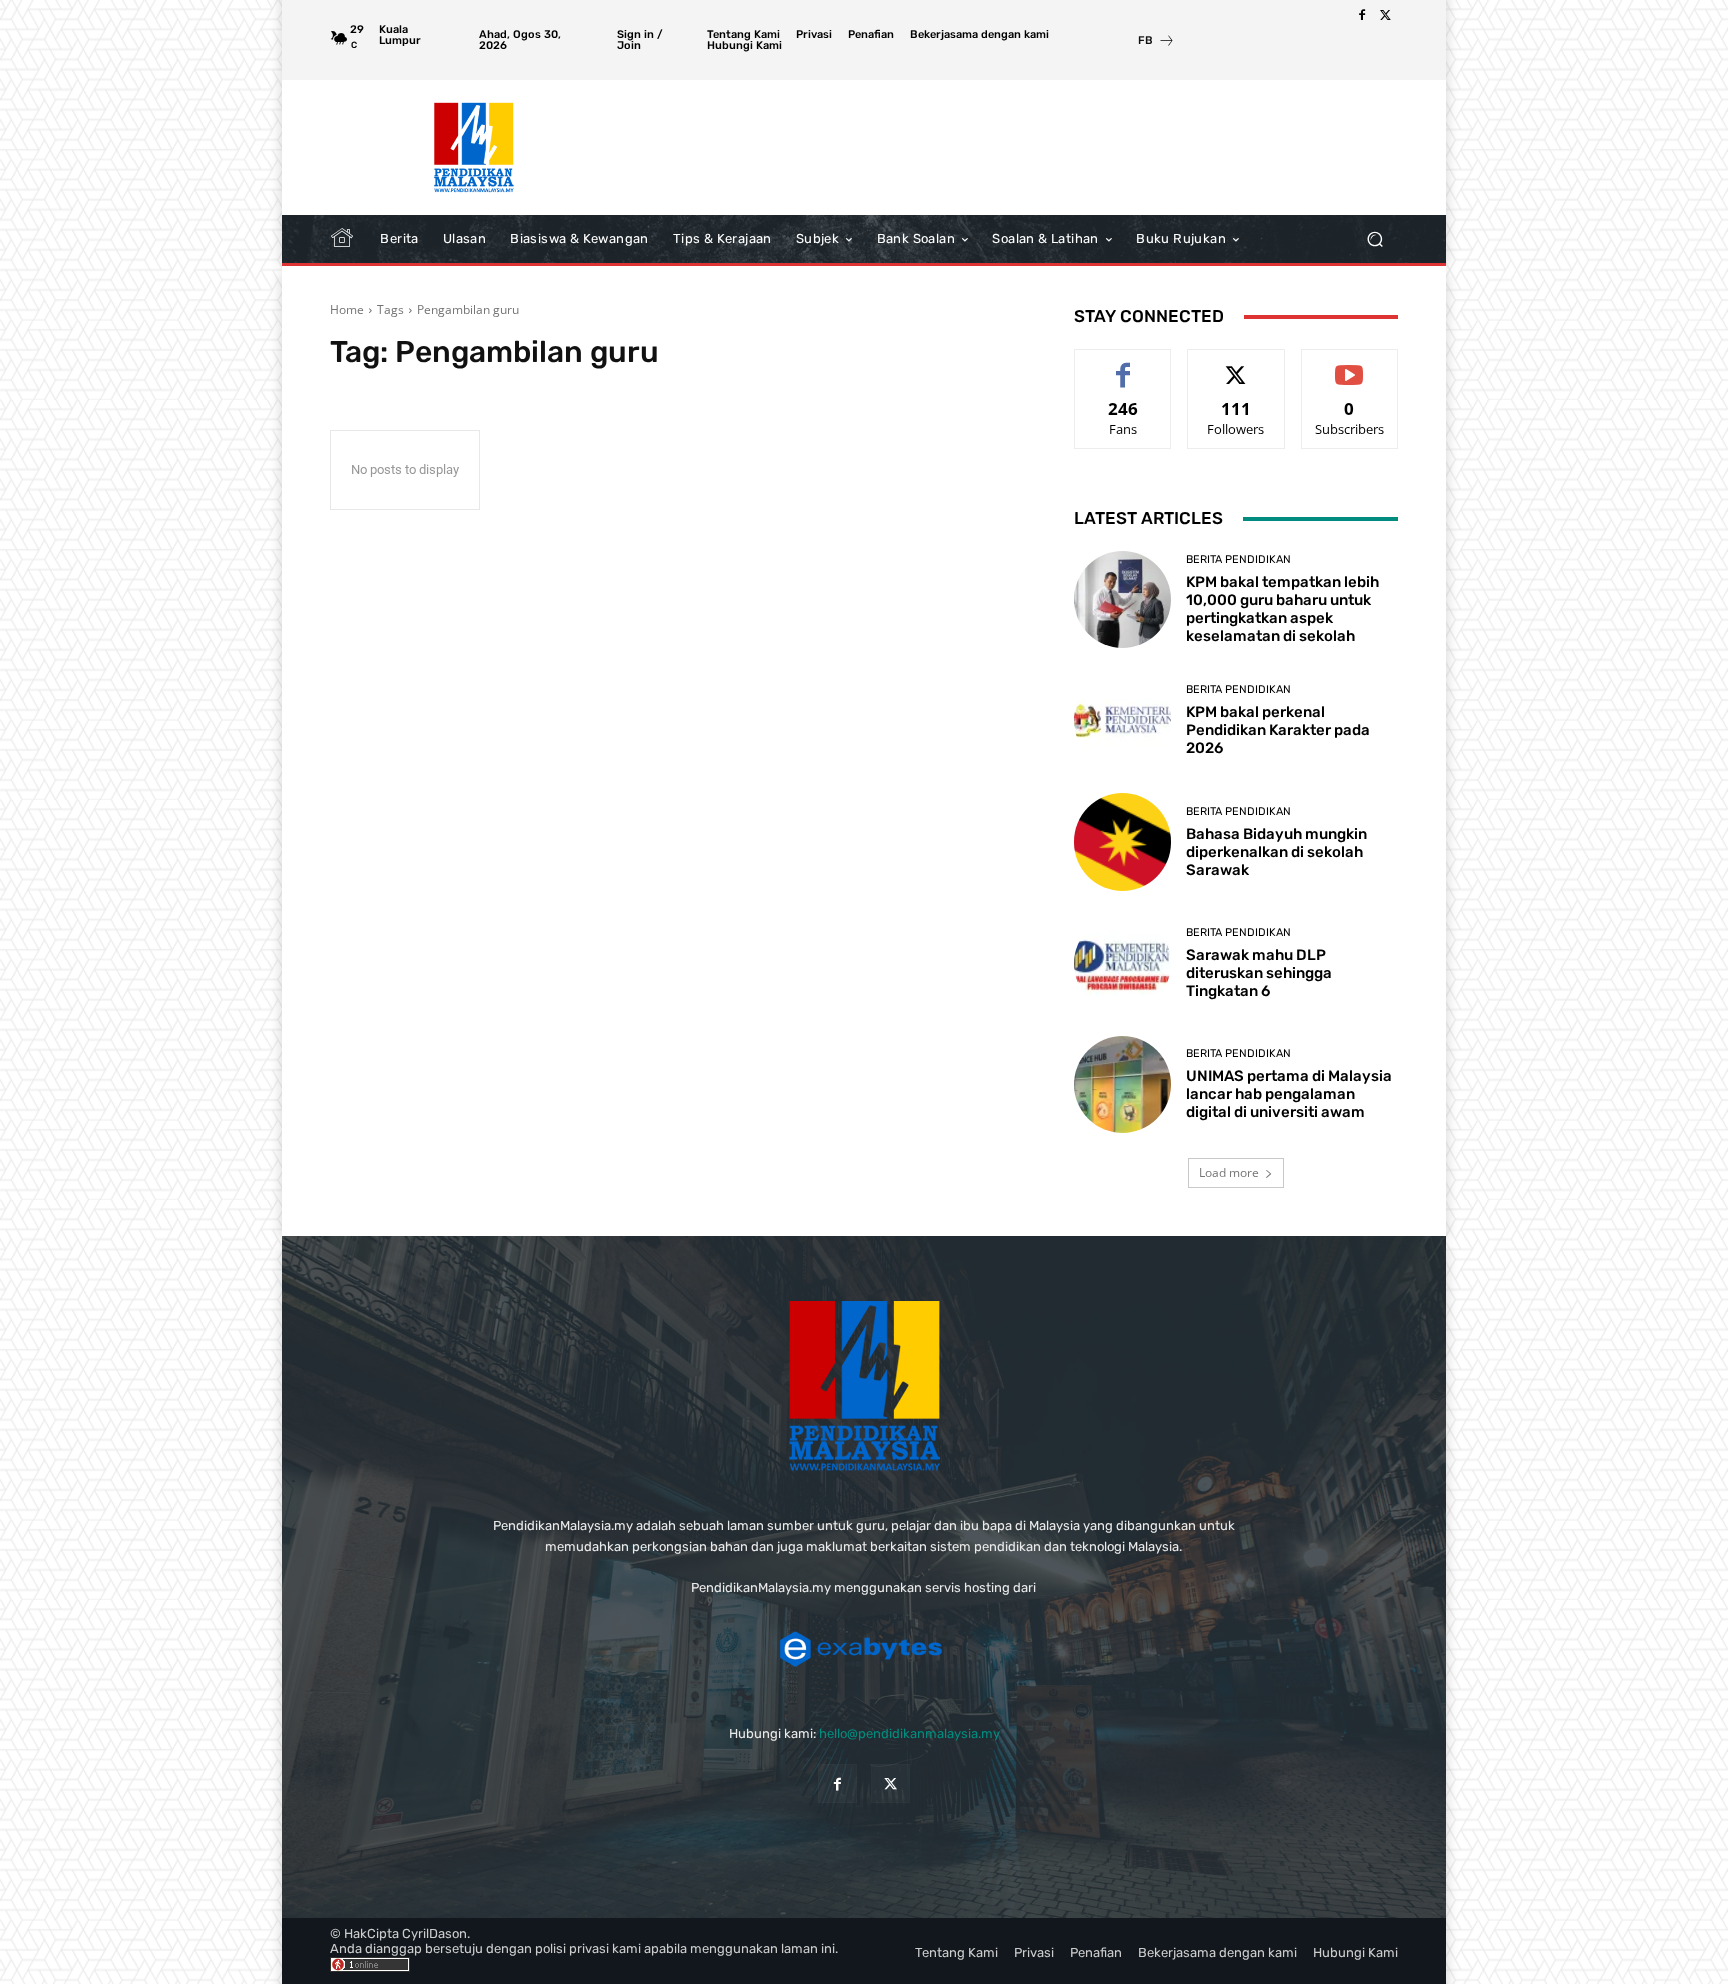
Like (1123, 364)
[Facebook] (1362, 16)
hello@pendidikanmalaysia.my (909, 1733)
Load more (1229, 1172)
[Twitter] (1386, 16)
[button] (1374, 239)
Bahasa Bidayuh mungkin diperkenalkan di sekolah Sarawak (1276, 852)
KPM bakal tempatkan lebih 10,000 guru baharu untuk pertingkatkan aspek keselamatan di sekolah (1282, 609)
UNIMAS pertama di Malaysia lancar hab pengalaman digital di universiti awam (1289, 1094)
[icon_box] (1156, 42)
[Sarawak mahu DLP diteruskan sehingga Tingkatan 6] (1122, 963)
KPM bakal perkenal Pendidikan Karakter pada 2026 (1278, 730)
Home (347, 309)
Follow (1236, 364)
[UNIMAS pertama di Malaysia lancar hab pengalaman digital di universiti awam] (1122, 1084)
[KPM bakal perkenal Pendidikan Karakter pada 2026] (1122, 720)
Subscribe (1350, 364)
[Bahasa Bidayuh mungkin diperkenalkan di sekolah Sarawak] (1122, 841)
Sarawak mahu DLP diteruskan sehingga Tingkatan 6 (1259, 973)
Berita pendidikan (1238, 559)
